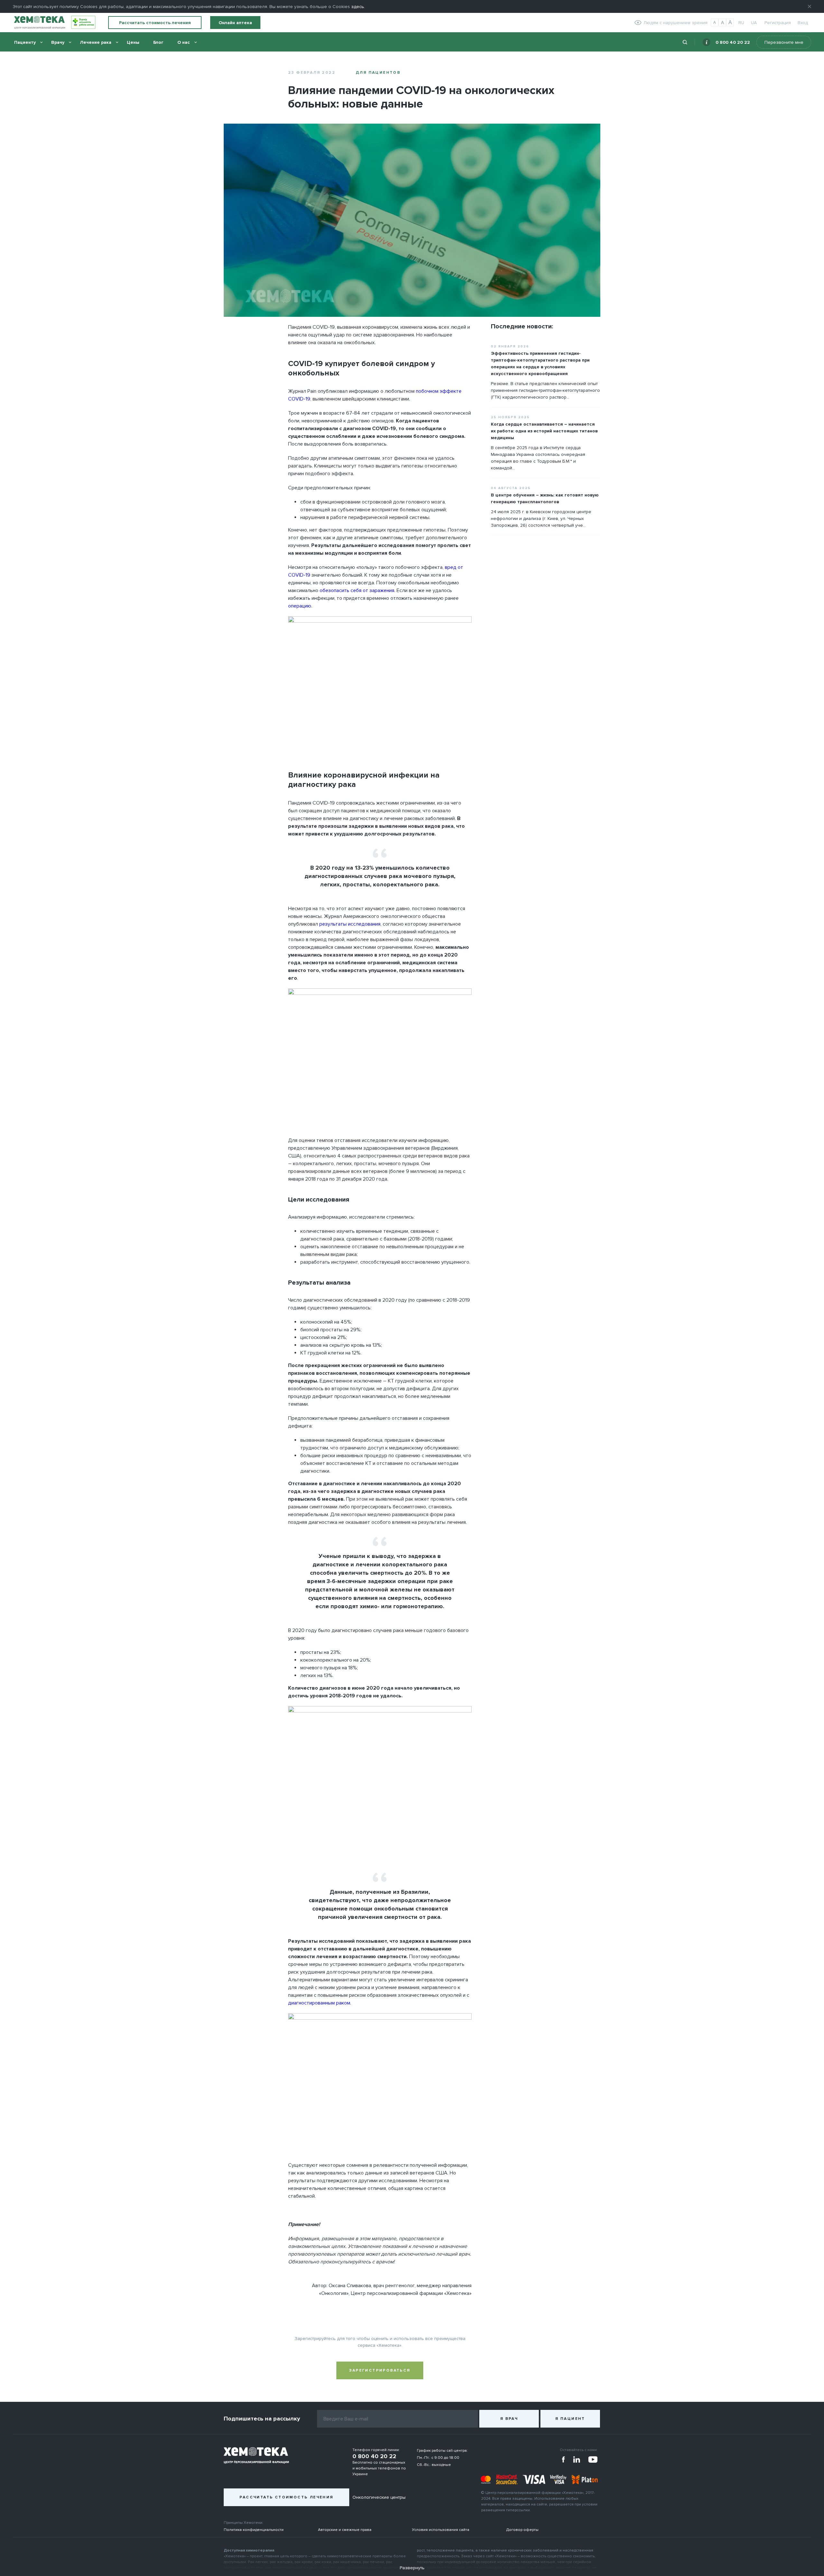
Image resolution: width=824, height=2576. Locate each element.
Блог (158, 42)
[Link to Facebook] (564, 2459)
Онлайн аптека (235, 23)
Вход (803, 23)
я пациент (570, 2419)
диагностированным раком (319, 2003)
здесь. (358, 7)
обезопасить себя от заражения (357, 590)
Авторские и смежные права (345, 2530)
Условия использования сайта (441, 2530)
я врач (509, 2419)
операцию (300, 606)
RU (741, 23)
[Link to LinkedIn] (577, 2459)
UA (754, 23)
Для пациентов (378, 73)
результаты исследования (350, 924)
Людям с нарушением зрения (675, 23)
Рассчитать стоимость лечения (155, 23)
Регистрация (778, 23)
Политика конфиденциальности (254, 2530)
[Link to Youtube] (593, 2459)
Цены (133, 42)
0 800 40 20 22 (733, 42)
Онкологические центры (379, 2497)
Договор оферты (522, 2530)
